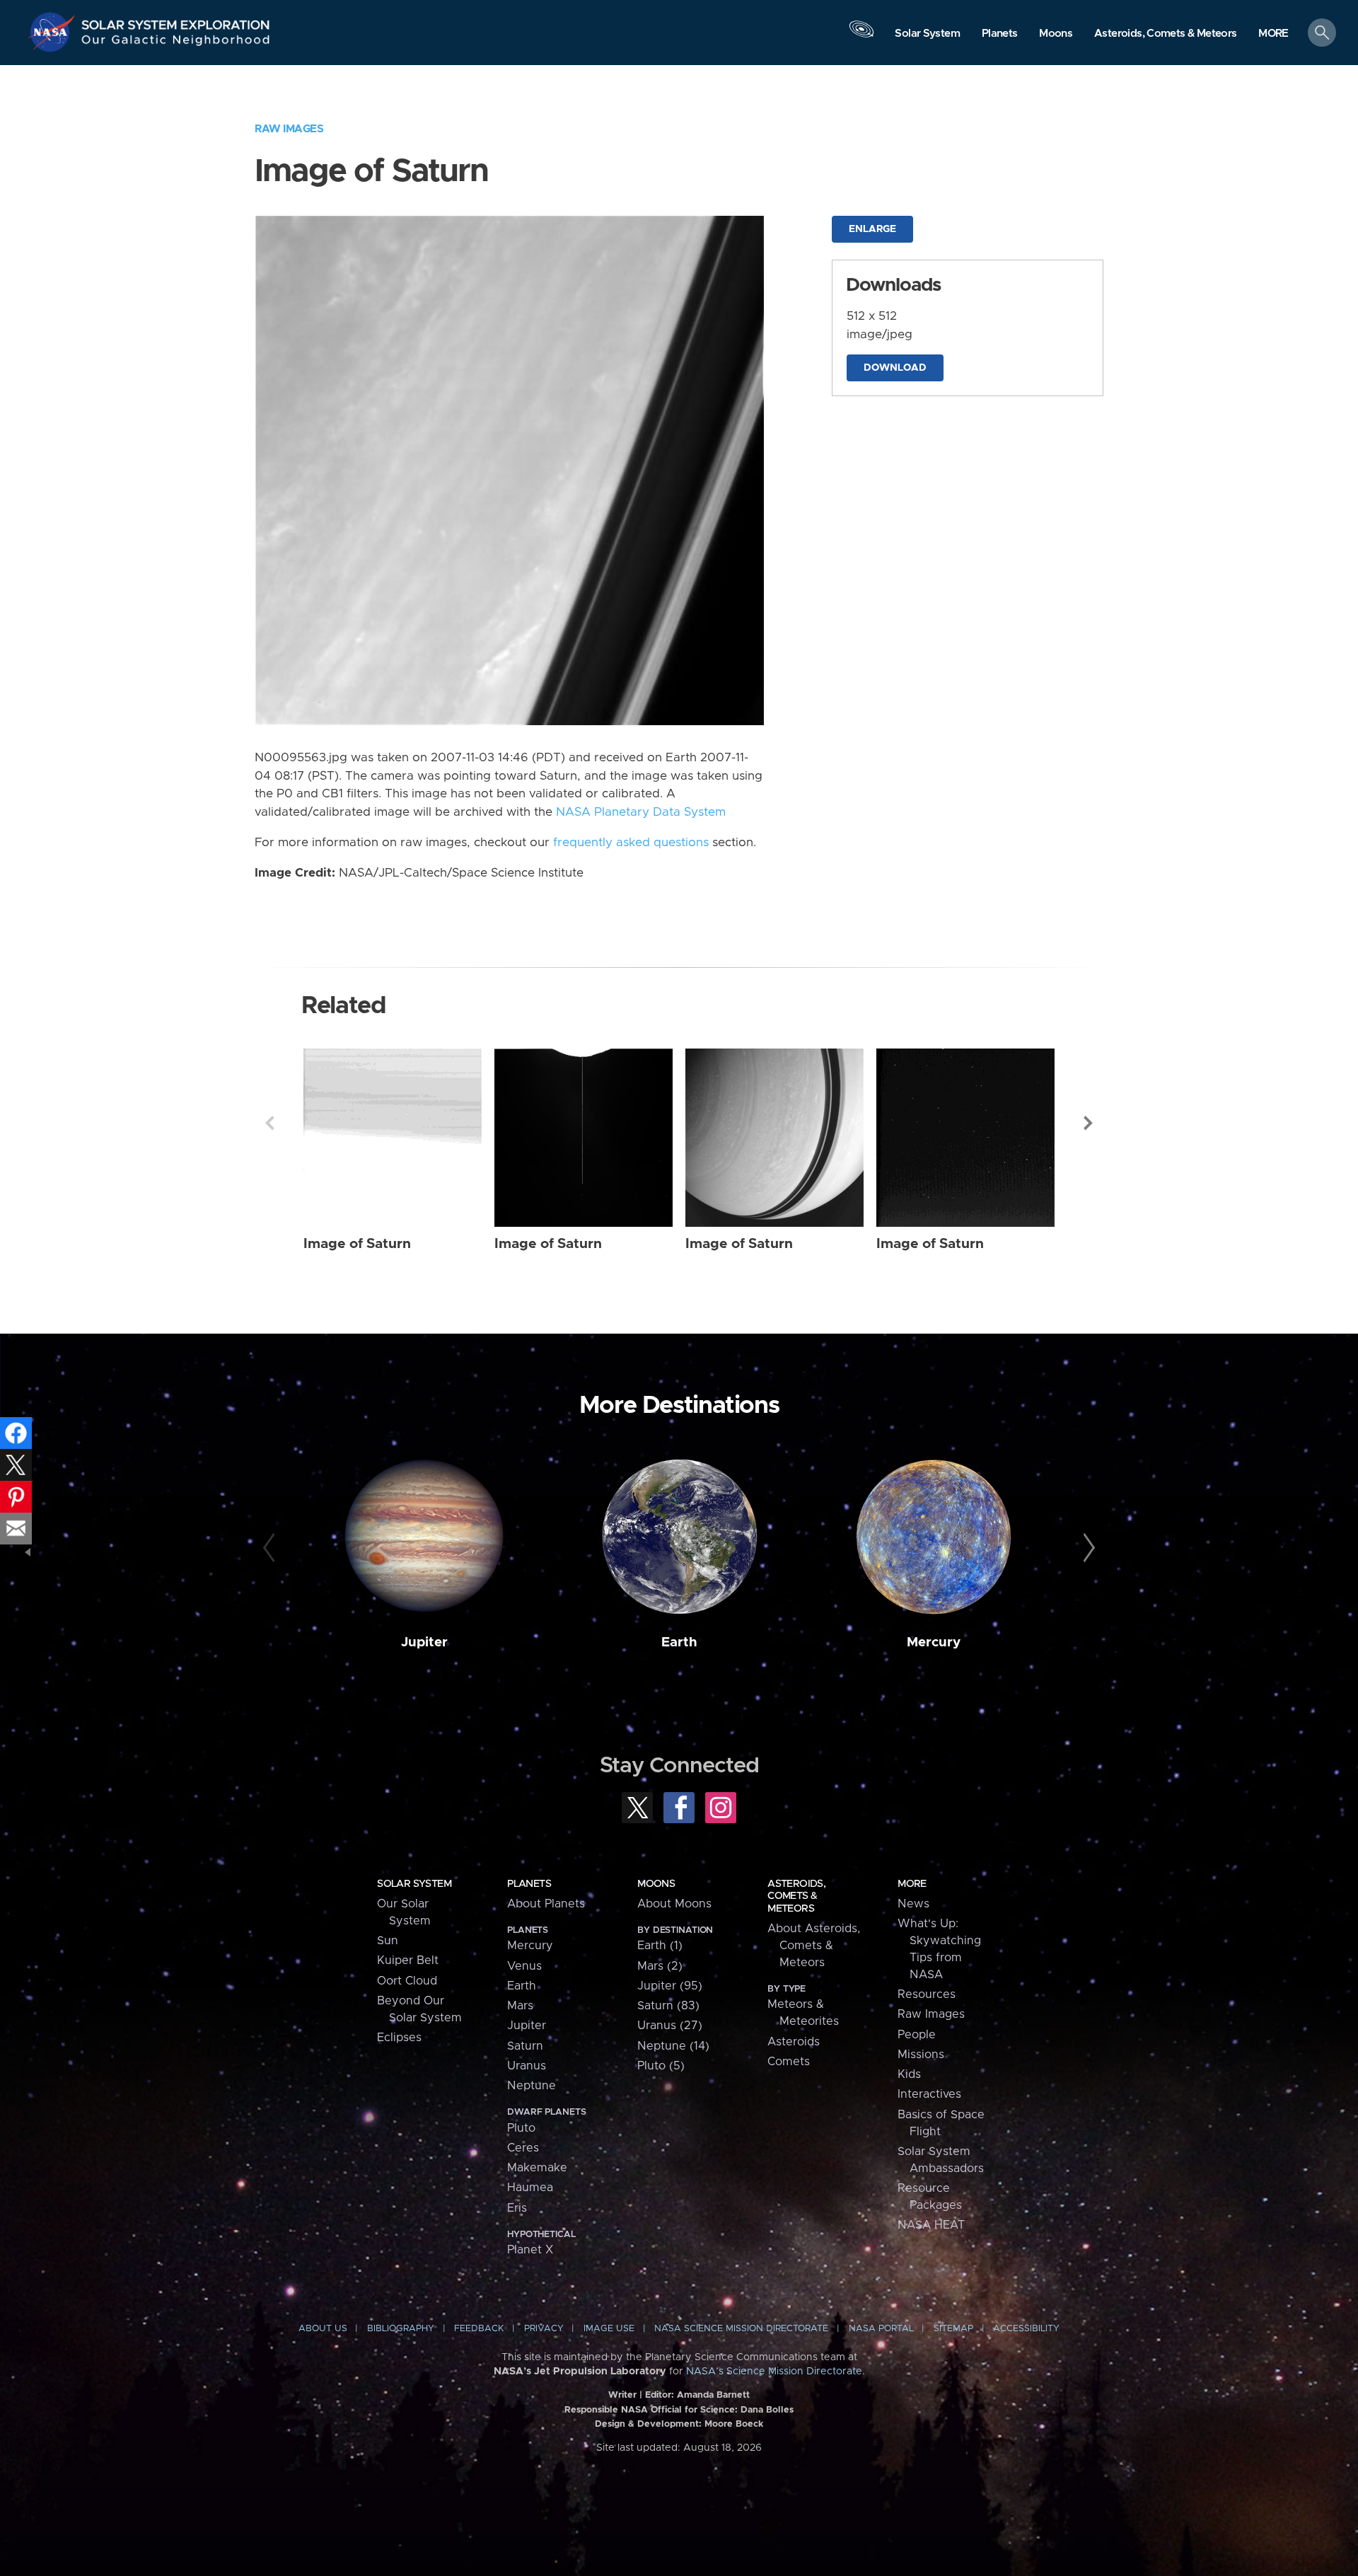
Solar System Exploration (176, 21)
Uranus (527, 2066)
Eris (517, 2208)
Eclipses (399, 2038)
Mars (520, 2006)
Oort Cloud (407, 1981)
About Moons (674, 1904)
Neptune (532, 2086)
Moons (656, 1884)
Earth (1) (660, 1946)
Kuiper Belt (408, 1960)
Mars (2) (660, 1966)
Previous (269, 1123)
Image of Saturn (357, 1244)
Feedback (479, 2329)
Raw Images (289, 129)
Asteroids (794, 2042)
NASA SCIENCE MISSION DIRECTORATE (741, 2329)
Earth (679, 1642)
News (913, 1904)
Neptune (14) (673, 2046)
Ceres (523, 2148)
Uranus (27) (670, 2026)
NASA (54, 32)
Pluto (521, 2128)
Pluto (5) (661, 2066)
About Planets (546, 1904)
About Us (323, 2329)
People (917, 2035)
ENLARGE (872, 229)
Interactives (929, 2094)
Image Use (609, 2329)
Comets (789, 2062)
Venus (524, 1966)
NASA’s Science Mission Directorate (774, 2372)
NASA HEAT (931, 2225)
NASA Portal (881, 2329)
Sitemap (953, 2329)
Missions (921, 2055)
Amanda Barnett (713, 2395)
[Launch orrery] (861, 36)
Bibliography (401, 2329)
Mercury (934, 1642)
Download (895, 368)
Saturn (525, 2046)
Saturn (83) (668, 2006)
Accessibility (1026, 2329)
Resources (927, 1994)
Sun (388, 1941)
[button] (1273, 34)
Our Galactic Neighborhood (176, 43)
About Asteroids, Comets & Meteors (814, 1946)
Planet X (530, 2250)
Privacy (544, 2329)
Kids (909, 2074)
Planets (529, 1884)
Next (1089, 1123)
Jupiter (424, 1642)
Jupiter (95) (670, 1986)
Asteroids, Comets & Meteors (796, 1896)
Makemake (537, 2168)
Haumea (530, 2188)
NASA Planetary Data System (641, 812)
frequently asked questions (631, 843)
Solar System (414, 1884)
